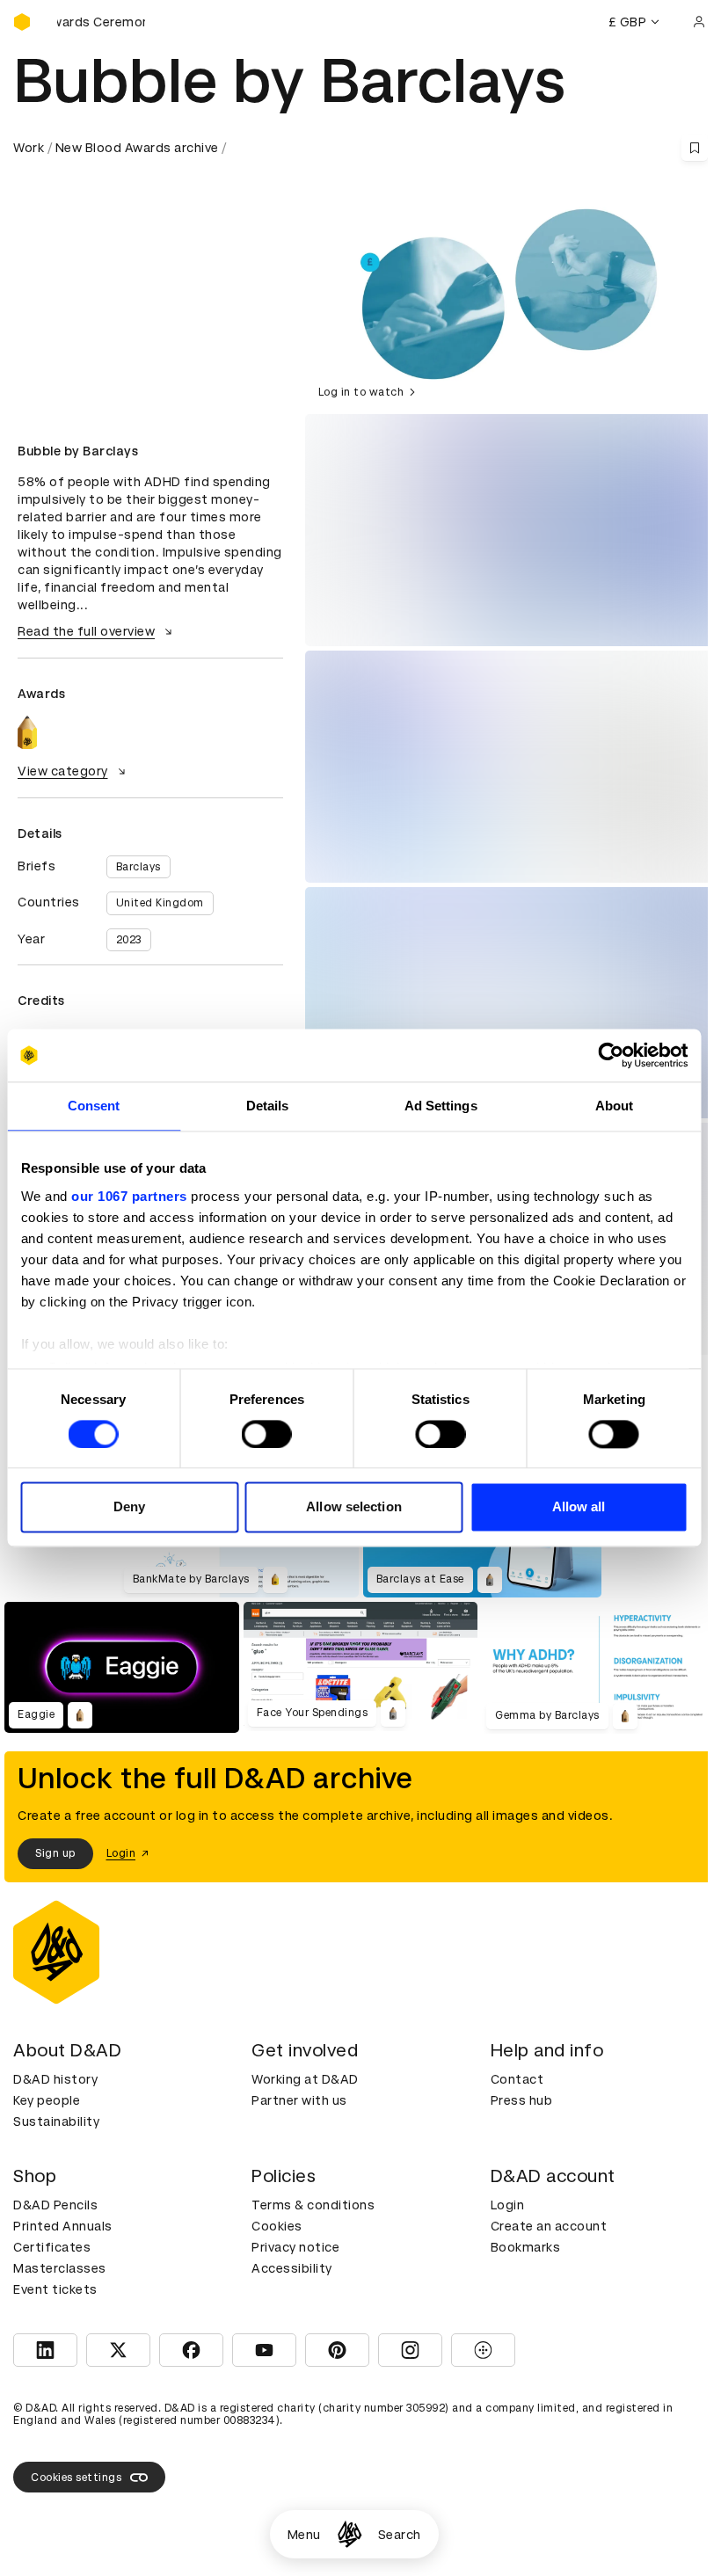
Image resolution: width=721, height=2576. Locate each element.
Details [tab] (268, 1106)
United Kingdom (160, 903)
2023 (129, 940)
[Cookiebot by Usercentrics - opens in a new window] (611, 1055)
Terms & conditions (313, 2205)
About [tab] (615, 1106)
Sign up (55, 1853)
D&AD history (55, 2079)
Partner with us (299, 2100)
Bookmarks (526, 2247)
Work (29, 148)
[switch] (267, 1434)
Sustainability (56, 2121)
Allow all (579, 1507)
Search (400, 2535)
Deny (129, 1507)
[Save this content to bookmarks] (695, 148)
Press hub (522, 2100)
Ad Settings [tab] (441, 1106)
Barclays (138, 867)
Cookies (277, 2226)
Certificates (52, 2247)
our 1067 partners (129, 1196)
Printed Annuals (63, 2226)
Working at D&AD (305, 2079)
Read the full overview (86, 631)
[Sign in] (699, 22)
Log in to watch (361, 392)
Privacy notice (295, 2247)
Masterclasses (60, 2268)
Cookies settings (76, 2478)
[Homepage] (350, 2534)
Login (508, 2205)
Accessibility (292, 2268)
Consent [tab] (94, 1106)
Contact (517, 2079)
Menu (304, 2535)
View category (63, 771)
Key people (47, 2100)
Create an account (549, 2226)
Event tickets (55, 2289)
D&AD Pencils (55, 2205)
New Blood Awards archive (137, 148)
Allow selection (354, 1507)
